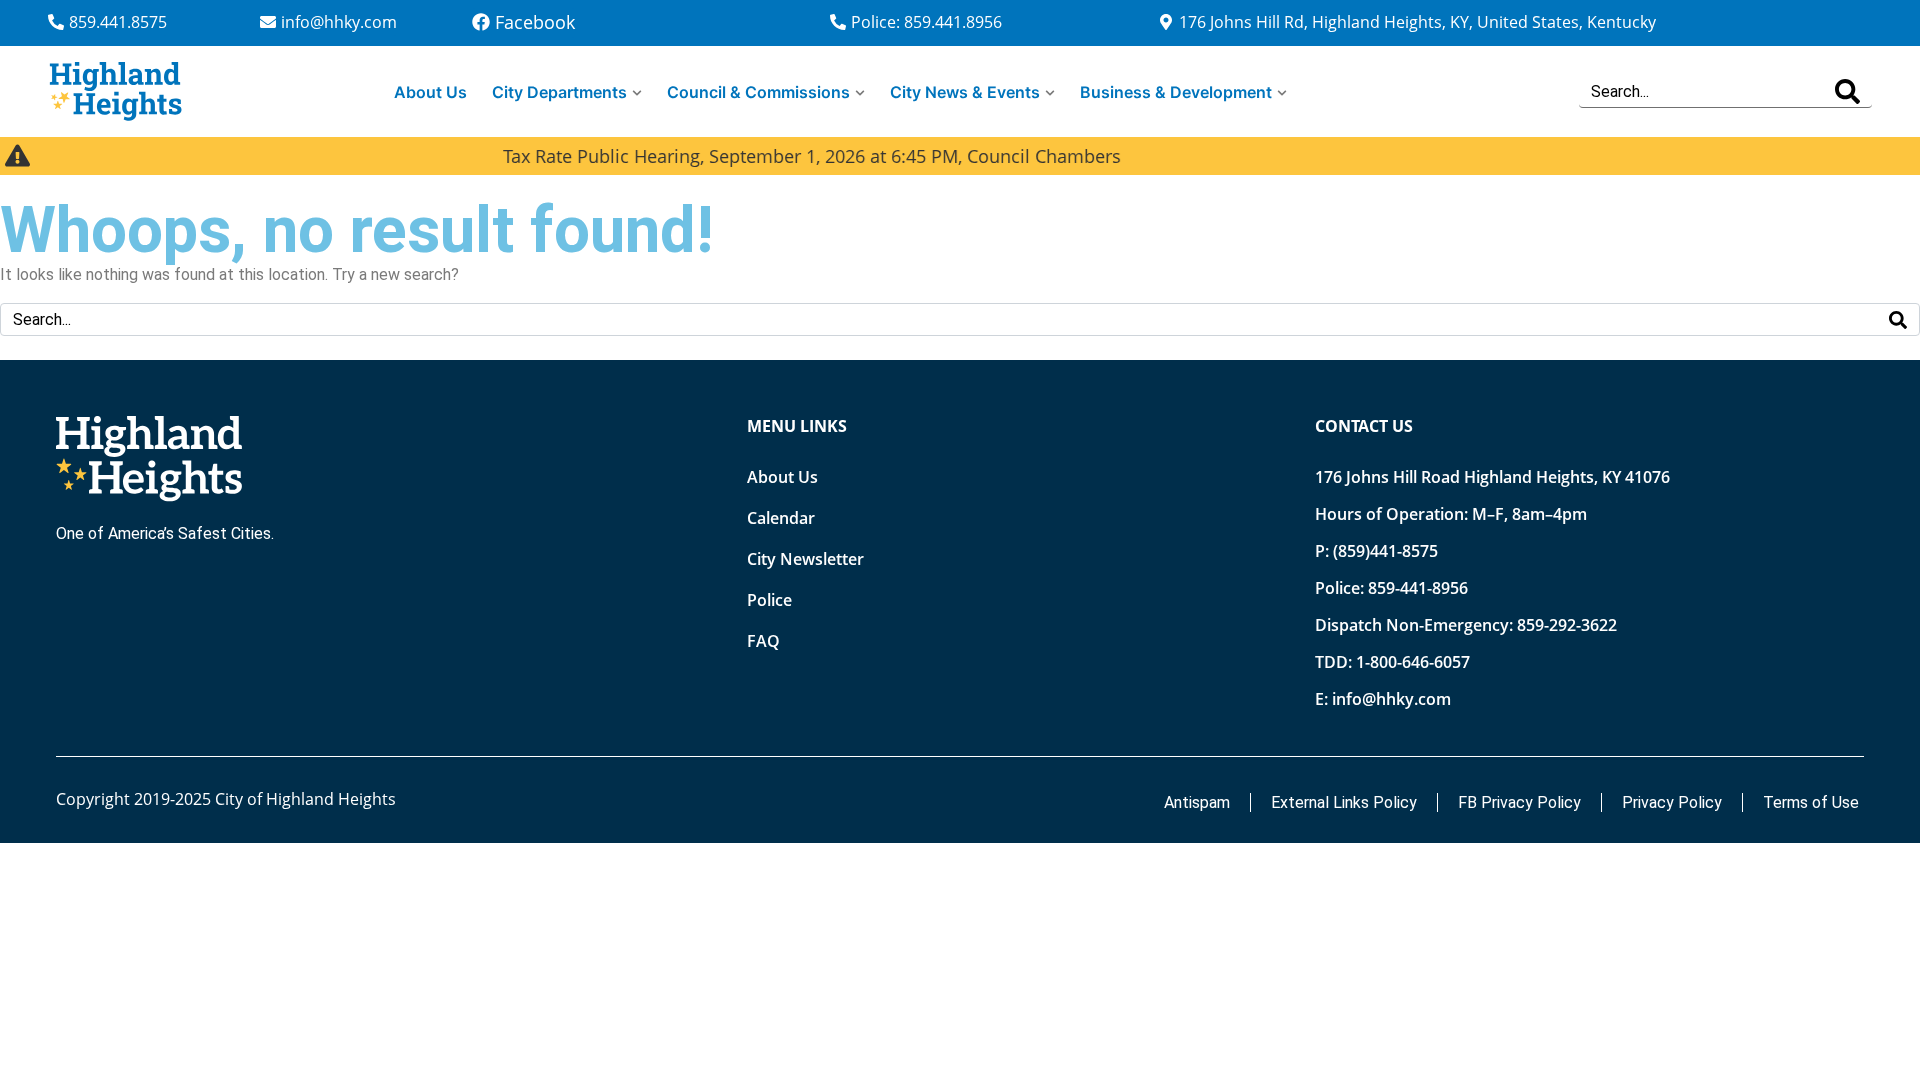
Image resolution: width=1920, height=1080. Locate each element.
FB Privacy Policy (1519, 802)
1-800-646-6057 (1413, 662)
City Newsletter (805, 559)
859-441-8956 (1418, 588)
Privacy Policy (1672, 802)
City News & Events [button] (965, 92)
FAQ (763, 641)
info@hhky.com (1391, 699)
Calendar (781, 518)
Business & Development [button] (1176, 92)
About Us (430, 92)
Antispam (1197, 802)
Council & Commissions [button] (758, 92)
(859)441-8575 (1385, 551)
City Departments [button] (559, 92)
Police (769, 600)
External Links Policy (1344, 802)
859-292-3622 (1567, 625)
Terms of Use (1811, 802)
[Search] (1847, 91)
